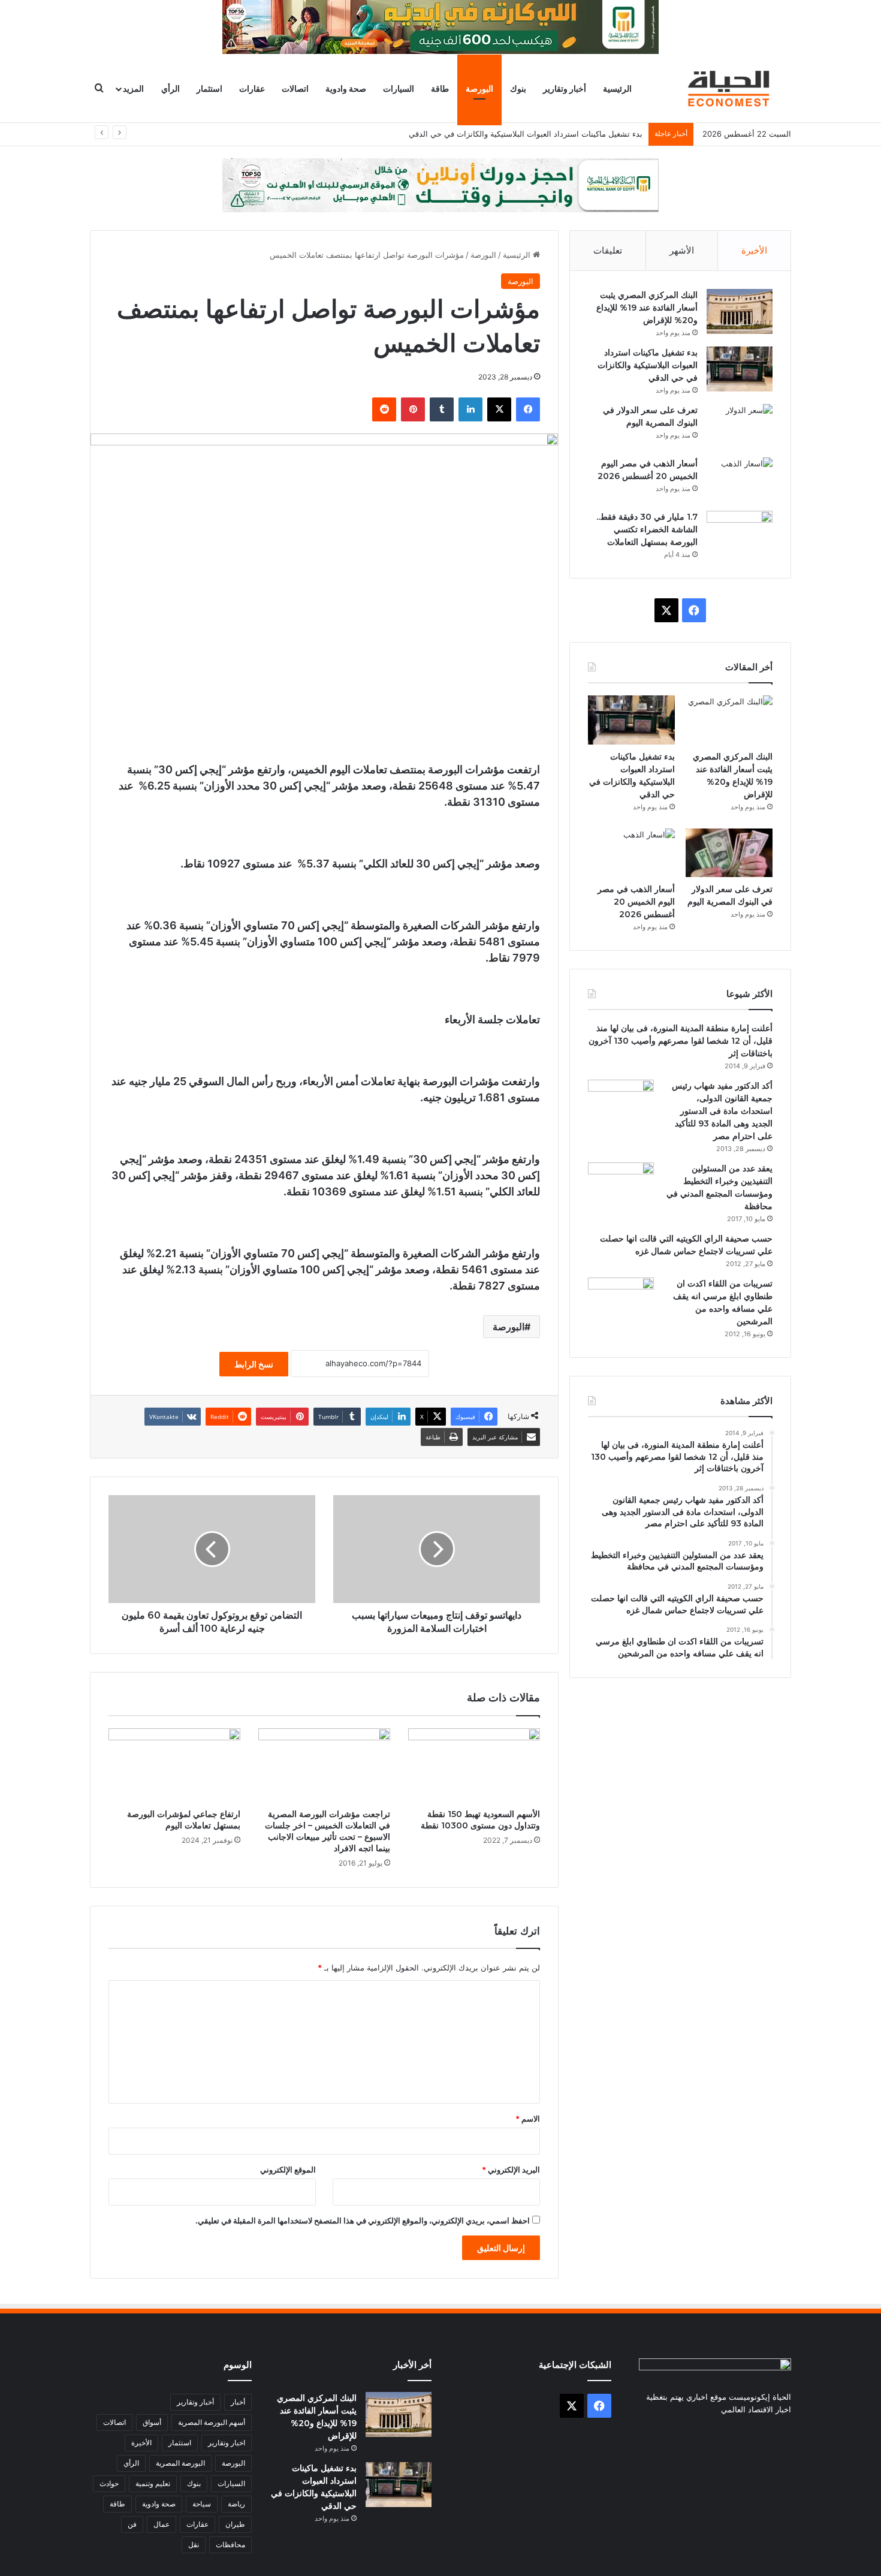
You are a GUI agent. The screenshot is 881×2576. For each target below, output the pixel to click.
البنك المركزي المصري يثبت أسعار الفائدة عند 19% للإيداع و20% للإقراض (647, 308)
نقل (194, 2545)
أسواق (152, 2422)
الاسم (528, 2119)
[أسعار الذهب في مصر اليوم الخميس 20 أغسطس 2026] (740, 480)
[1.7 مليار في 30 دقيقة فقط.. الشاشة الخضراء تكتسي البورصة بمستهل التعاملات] (740, 533)
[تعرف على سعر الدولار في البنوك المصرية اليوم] (740, 427)
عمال (162, 2524)
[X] (499, 409)
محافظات (230, 2545)
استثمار (209, 88)
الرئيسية (617, 88)
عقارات (252, 88)
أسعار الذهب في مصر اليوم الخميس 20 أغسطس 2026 (636, 902)
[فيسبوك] (528, 409)
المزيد (133, 88)
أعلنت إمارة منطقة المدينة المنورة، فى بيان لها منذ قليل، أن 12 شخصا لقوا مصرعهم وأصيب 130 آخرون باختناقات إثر (681, 1041)
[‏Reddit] (384, 409)
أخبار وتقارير (565, 88)
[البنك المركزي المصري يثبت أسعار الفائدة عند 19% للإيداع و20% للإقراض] (740, 311)
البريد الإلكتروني (511, 2170)
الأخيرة (754, 250)
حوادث (109, 2483)
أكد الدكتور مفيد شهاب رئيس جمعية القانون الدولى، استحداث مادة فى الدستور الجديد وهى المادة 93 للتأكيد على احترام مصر (722, 1111)
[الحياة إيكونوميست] (731, 88)
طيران (235, 2524)
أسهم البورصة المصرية (212, 2422)
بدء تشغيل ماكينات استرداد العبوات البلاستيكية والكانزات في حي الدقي (648, 365)
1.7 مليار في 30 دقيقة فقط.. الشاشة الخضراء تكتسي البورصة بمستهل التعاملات (647, 529)
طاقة (440, 88)
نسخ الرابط (254, 1364)
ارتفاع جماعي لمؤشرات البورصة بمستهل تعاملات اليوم (184, 1820)
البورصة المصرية (180, 2463)
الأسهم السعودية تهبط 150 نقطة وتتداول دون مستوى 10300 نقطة (480, 1820)
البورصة (479, 88)
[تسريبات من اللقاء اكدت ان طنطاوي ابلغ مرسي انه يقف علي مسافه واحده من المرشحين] (621, 1300)
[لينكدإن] (470, 409)
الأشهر (682, 250)
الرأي (171, 88)
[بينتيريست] (413, 409)
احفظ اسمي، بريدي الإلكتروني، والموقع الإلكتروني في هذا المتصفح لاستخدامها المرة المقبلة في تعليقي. (363, 2221)
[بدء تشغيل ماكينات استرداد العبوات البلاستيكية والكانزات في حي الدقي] (740, 369)
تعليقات (608, 250)
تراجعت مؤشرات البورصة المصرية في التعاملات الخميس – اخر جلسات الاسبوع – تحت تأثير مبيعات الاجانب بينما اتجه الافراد (328, 1831)
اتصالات (295, 88)
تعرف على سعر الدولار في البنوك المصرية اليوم (564, 134)
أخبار (238, 2402)
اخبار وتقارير (227, 2443)
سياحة (202, 2504)
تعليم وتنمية (153, 2483)
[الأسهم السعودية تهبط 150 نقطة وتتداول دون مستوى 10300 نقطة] (474, 1765)
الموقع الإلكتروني (288, 2170)
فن (132, 2524)
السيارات (399, 88)
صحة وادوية (346, 88)
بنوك (518, 88)
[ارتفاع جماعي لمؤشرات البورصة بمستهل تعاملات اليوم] (174, 1765)
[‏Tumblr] (442, 409)
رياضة (236, 2504)
